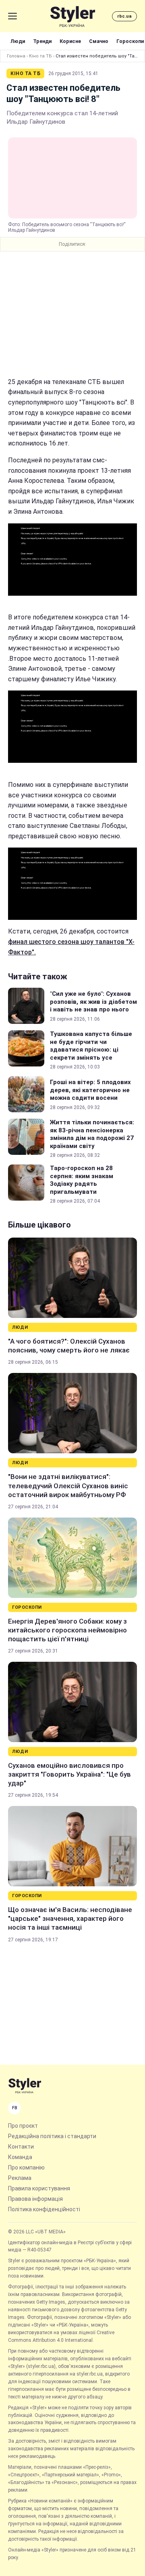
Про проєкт (23, 2126)
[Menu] (12, 16)
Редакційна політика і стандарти (52, 2136)
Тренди (42, 41)
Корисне (70, 41)
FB (15, 2108)
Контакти (21, 2147)
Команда (20, 2157)
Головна (16, 56)
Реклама (20, 2178)
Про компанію (26, 2167)
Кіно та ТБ (40, 56)
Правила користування (39, 2188)
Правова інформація (35, 2199)
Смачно (99, 41)
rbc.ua (124, 16)
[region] (72, 314)
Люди (18, 41)
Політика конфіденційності (44, 2209)
